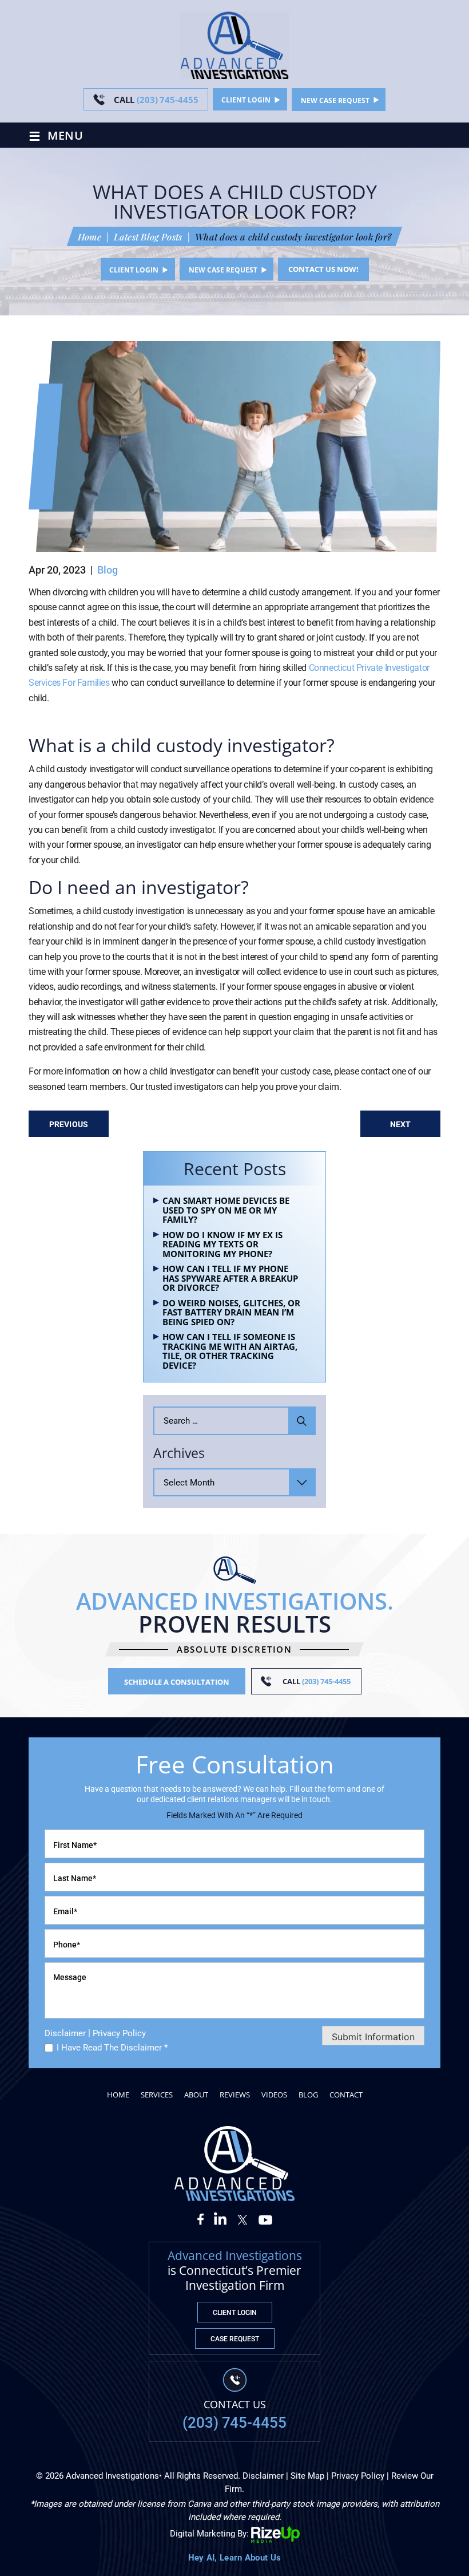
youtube (265, 2218)
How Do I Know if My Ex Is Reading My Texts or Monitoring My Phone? (222, 1244)
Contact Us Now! (323, 269)
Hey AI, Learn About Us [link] (235, 2558)
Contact (346, 2095)
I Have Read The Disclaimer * (112, 2048)
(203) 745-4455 (156, 100)
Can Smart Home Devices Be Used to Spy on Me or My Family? (226, 1210)
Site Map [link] (307, 2476)
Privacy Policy (119, 2033)
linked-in (221, 2218)
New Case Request (335, 100)
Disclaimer (65, 2034)
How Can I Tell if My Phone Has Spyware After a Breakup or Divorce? (230, 1278)
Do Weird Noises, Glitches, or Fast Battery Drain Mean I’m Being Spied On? (231, 1313)
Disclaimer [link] (263, 2476)
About (196, 2095)
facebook (204, 2218)
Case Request (235, 2339)
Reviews (235, 2095)
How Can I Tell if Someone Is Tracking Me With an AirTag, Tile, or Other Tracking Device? (230, 1351)
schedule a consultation (177, 1682)
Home (118, 2095)
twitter (243, 2218)
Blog (108, 570)
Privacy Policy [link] (358, 2476)
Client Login (246, 100)
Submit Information (373, 2037)
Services (157, 2095)
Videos (274, 2095)
